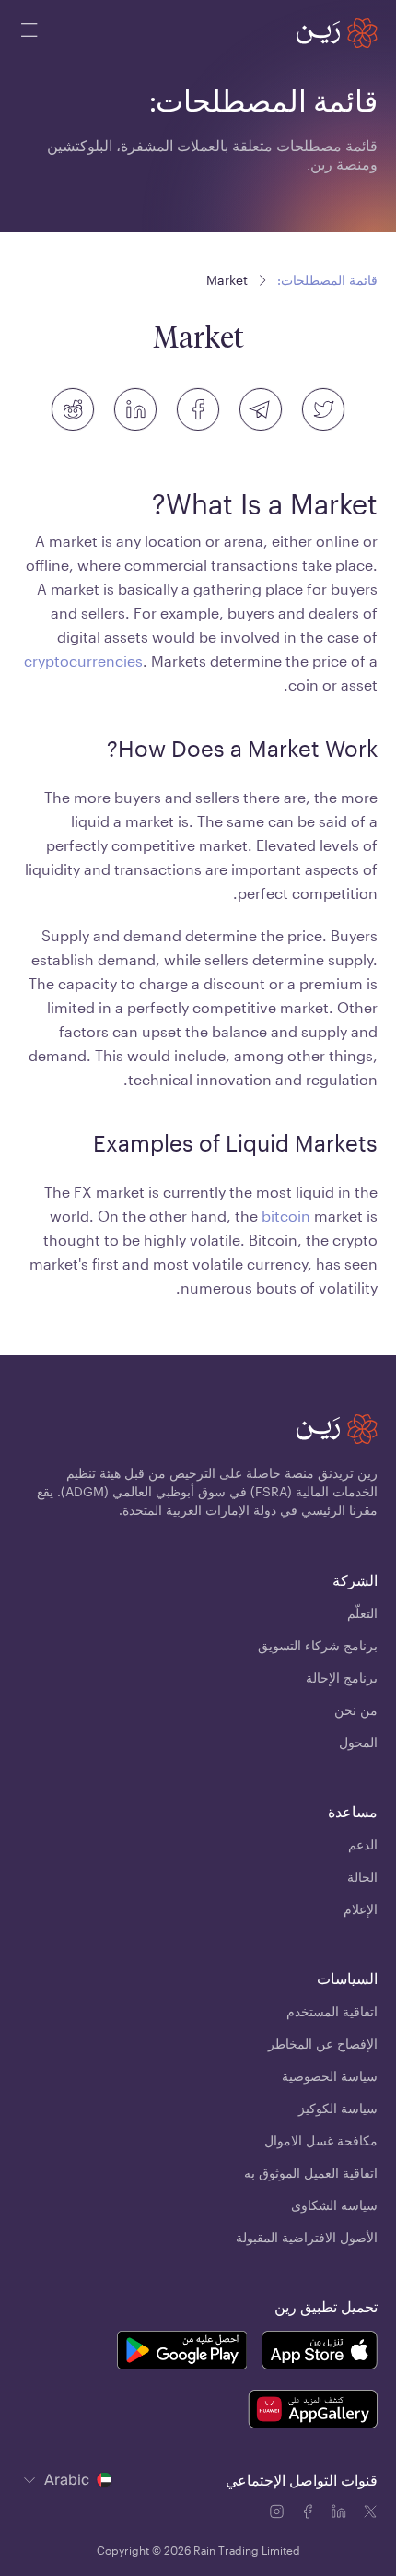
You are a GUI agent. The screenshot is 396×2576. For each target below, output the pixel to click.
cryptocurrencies (83, 661)
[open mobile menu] (29, 33)
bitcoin (286, 1216)
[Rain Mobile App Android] (181, 2353)
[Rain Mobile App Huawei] (313, 2412)
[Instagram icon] (278, 2514)
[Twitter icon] (370, 2514)
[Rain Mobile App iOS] (320, 2353)
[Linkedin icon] (341, 2514)
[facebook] (198, 409)
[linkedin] (135, 409)
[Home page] (337, 33)
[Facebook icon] (309, 2514)
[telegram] (261, 409)
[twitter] (323, 409)
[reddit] (73, 409)
